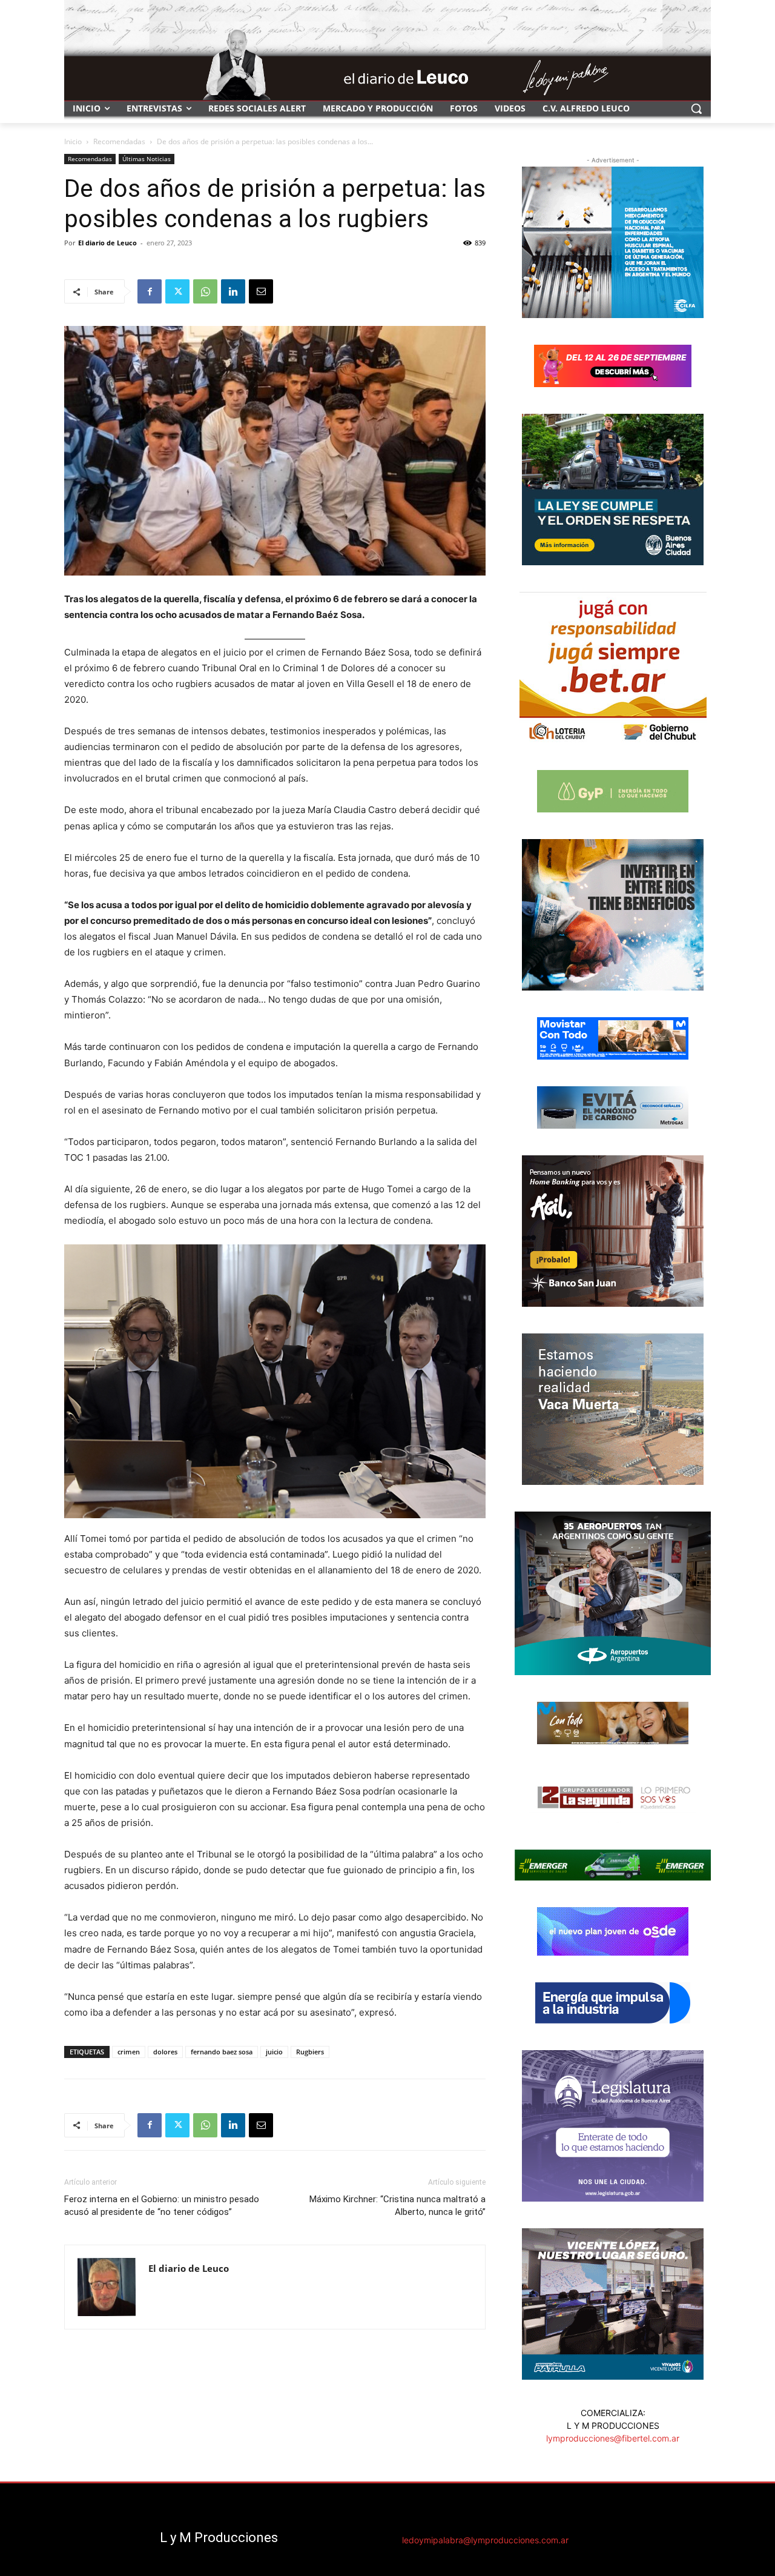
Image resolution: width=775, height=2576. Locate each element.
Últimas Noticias (147, 159)
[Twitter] (177, 291)
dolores (165, 2052)
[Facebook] (150, 291)
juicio (274, 2052)
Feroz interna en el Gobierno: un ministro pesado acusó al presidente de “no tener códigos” (162, 2206)
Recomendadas (119, 141)
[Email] (261, 291)
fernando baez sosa (222, 2052)
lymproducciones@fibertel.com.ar (613, 2438)
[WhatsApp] (205, 291)
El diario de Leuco (107, 243)
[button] (696, 108)
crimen (129, 2052)
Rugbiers (310, 2052)
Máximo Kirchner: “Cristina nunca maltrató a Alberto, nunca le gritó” (397, 2206)
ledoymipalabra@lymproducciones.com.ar (485, 2540)
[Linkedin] (233, 291)
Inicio (73, 141)
